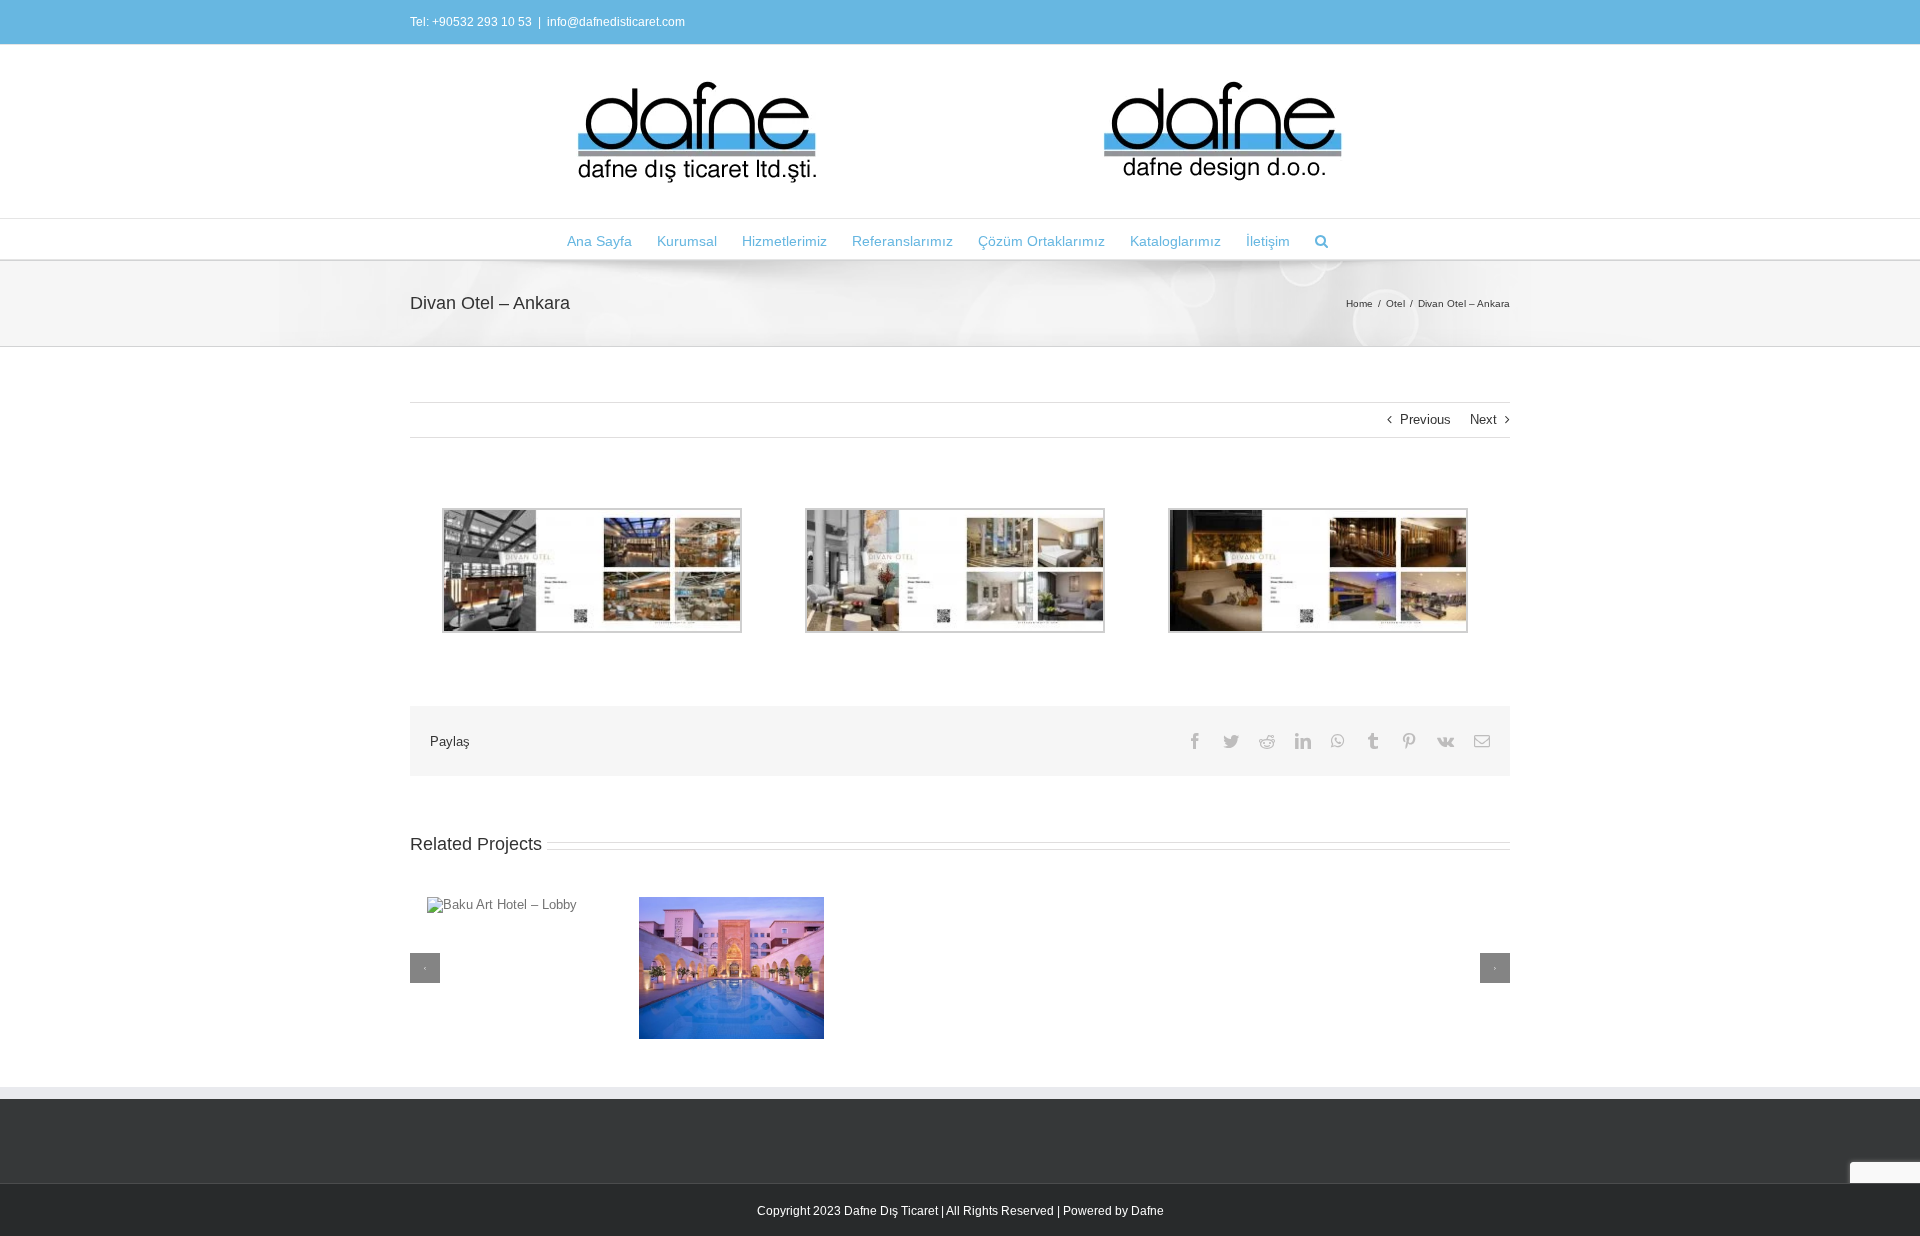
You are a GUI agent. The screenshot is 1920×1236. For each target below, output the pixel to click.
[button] (1321, 239)
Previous (1425, 419)
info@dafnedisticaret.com (616, 22)
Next (1483, 419)
